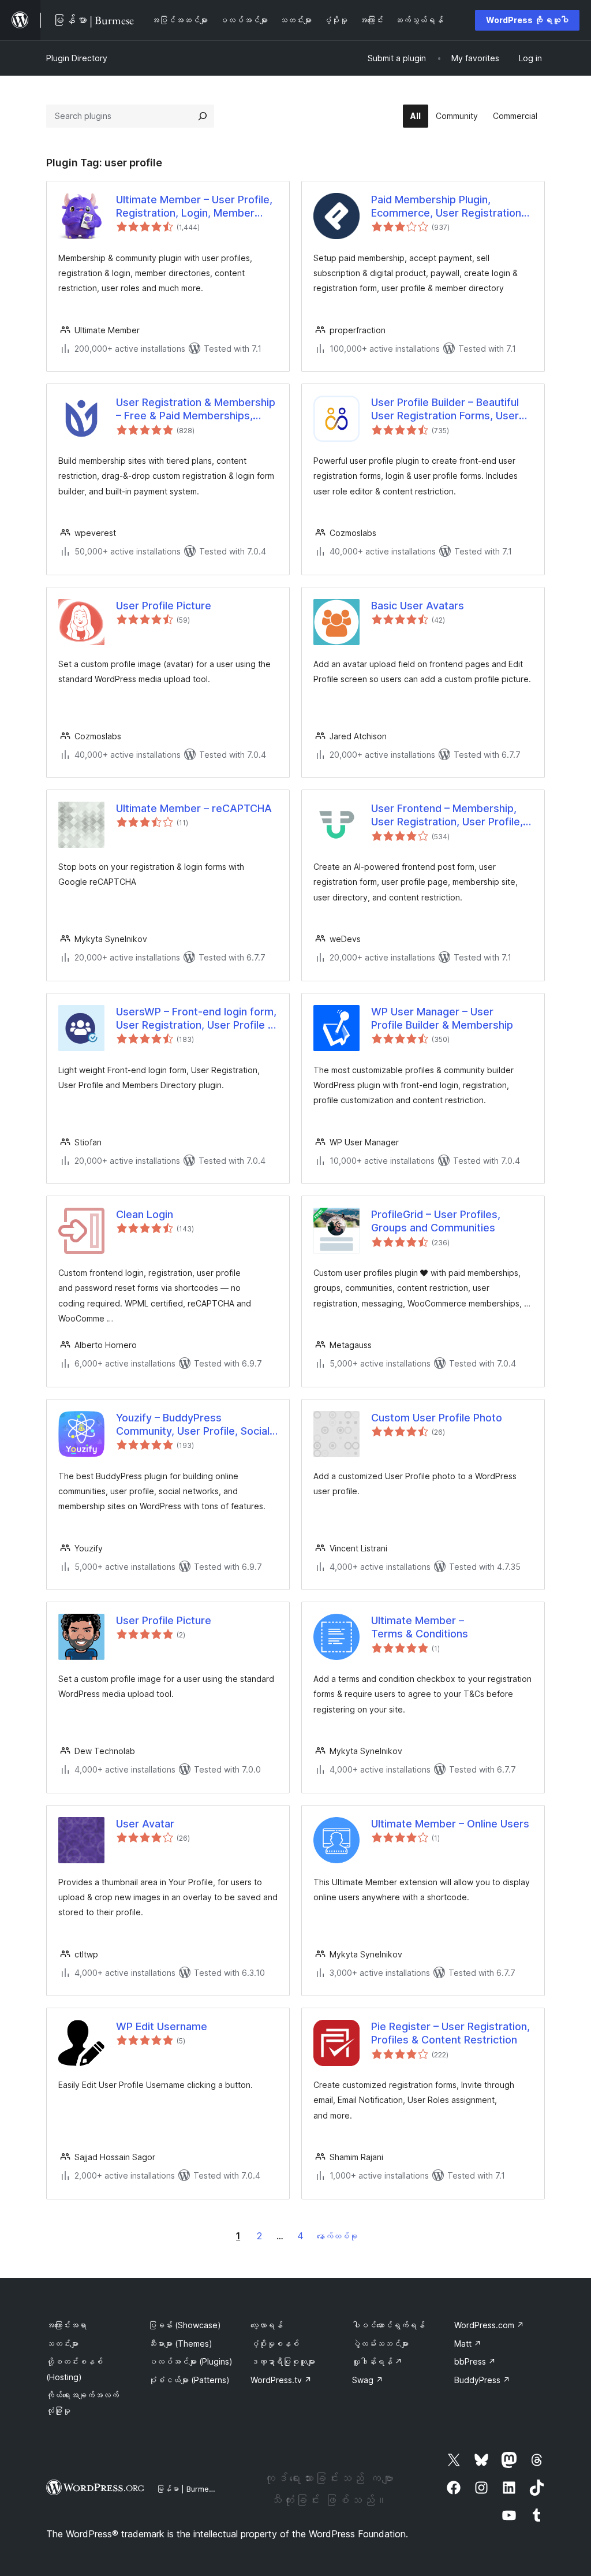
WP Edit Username (162, 2026)
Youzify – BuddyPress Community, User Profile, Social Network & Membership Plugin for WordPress (193, 1425)
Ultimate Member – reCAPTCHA (194, 808)
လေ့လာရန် (267, 2325)
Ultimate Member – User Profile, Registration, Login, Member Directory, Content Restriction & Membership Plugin (194, 207)
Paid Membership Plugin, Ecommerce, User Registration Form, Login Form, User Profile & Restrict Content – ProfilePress (450, 207)
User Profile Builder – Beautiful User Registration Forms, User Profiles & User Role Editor (445, 410)
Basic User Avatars (418, 606)
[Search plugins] (203, 116)
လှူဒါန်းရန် (377, 2361)
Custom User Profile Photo (437, 1418)
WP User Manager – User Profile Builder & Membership (442, 1018)
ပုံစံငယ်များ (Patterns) (189, 2380)
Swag (368, 2380)
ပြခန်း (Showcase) (185, 2325)
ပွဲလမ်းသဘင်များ (380, 2344)
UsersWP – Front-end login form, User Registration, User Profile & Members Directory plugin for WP (196, 1019)
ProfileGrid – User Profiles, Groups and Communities (436, 1221)
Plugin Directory (77, 58)
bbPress (475, 2361)
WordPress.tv (281, 2380)
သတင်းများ (62, 2344)
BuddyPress (482, 2380)
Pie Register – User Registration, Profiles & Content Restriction (450, 2033)
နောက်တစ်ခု (337, 2236)
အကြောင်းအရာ (66, 2325)
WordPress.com (489, 2325)
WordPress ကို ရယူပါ (527, 20)
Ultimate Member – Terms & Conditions (420, 1627)
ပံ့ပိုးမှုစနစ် (275, 2344)
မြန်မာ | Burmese (187, 2489)
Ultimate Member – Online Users (450, 1824)
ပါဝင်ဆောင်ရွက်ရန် (388, 2325)
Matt (468, 2344)
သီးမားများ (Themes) (180, 2344)
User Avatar (145, 1824)
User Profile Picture (164, 606)
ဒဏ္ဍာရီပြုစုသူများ (283, 2361)
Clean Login (145, 1214)
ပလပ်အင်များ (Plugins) (190, 2361)
